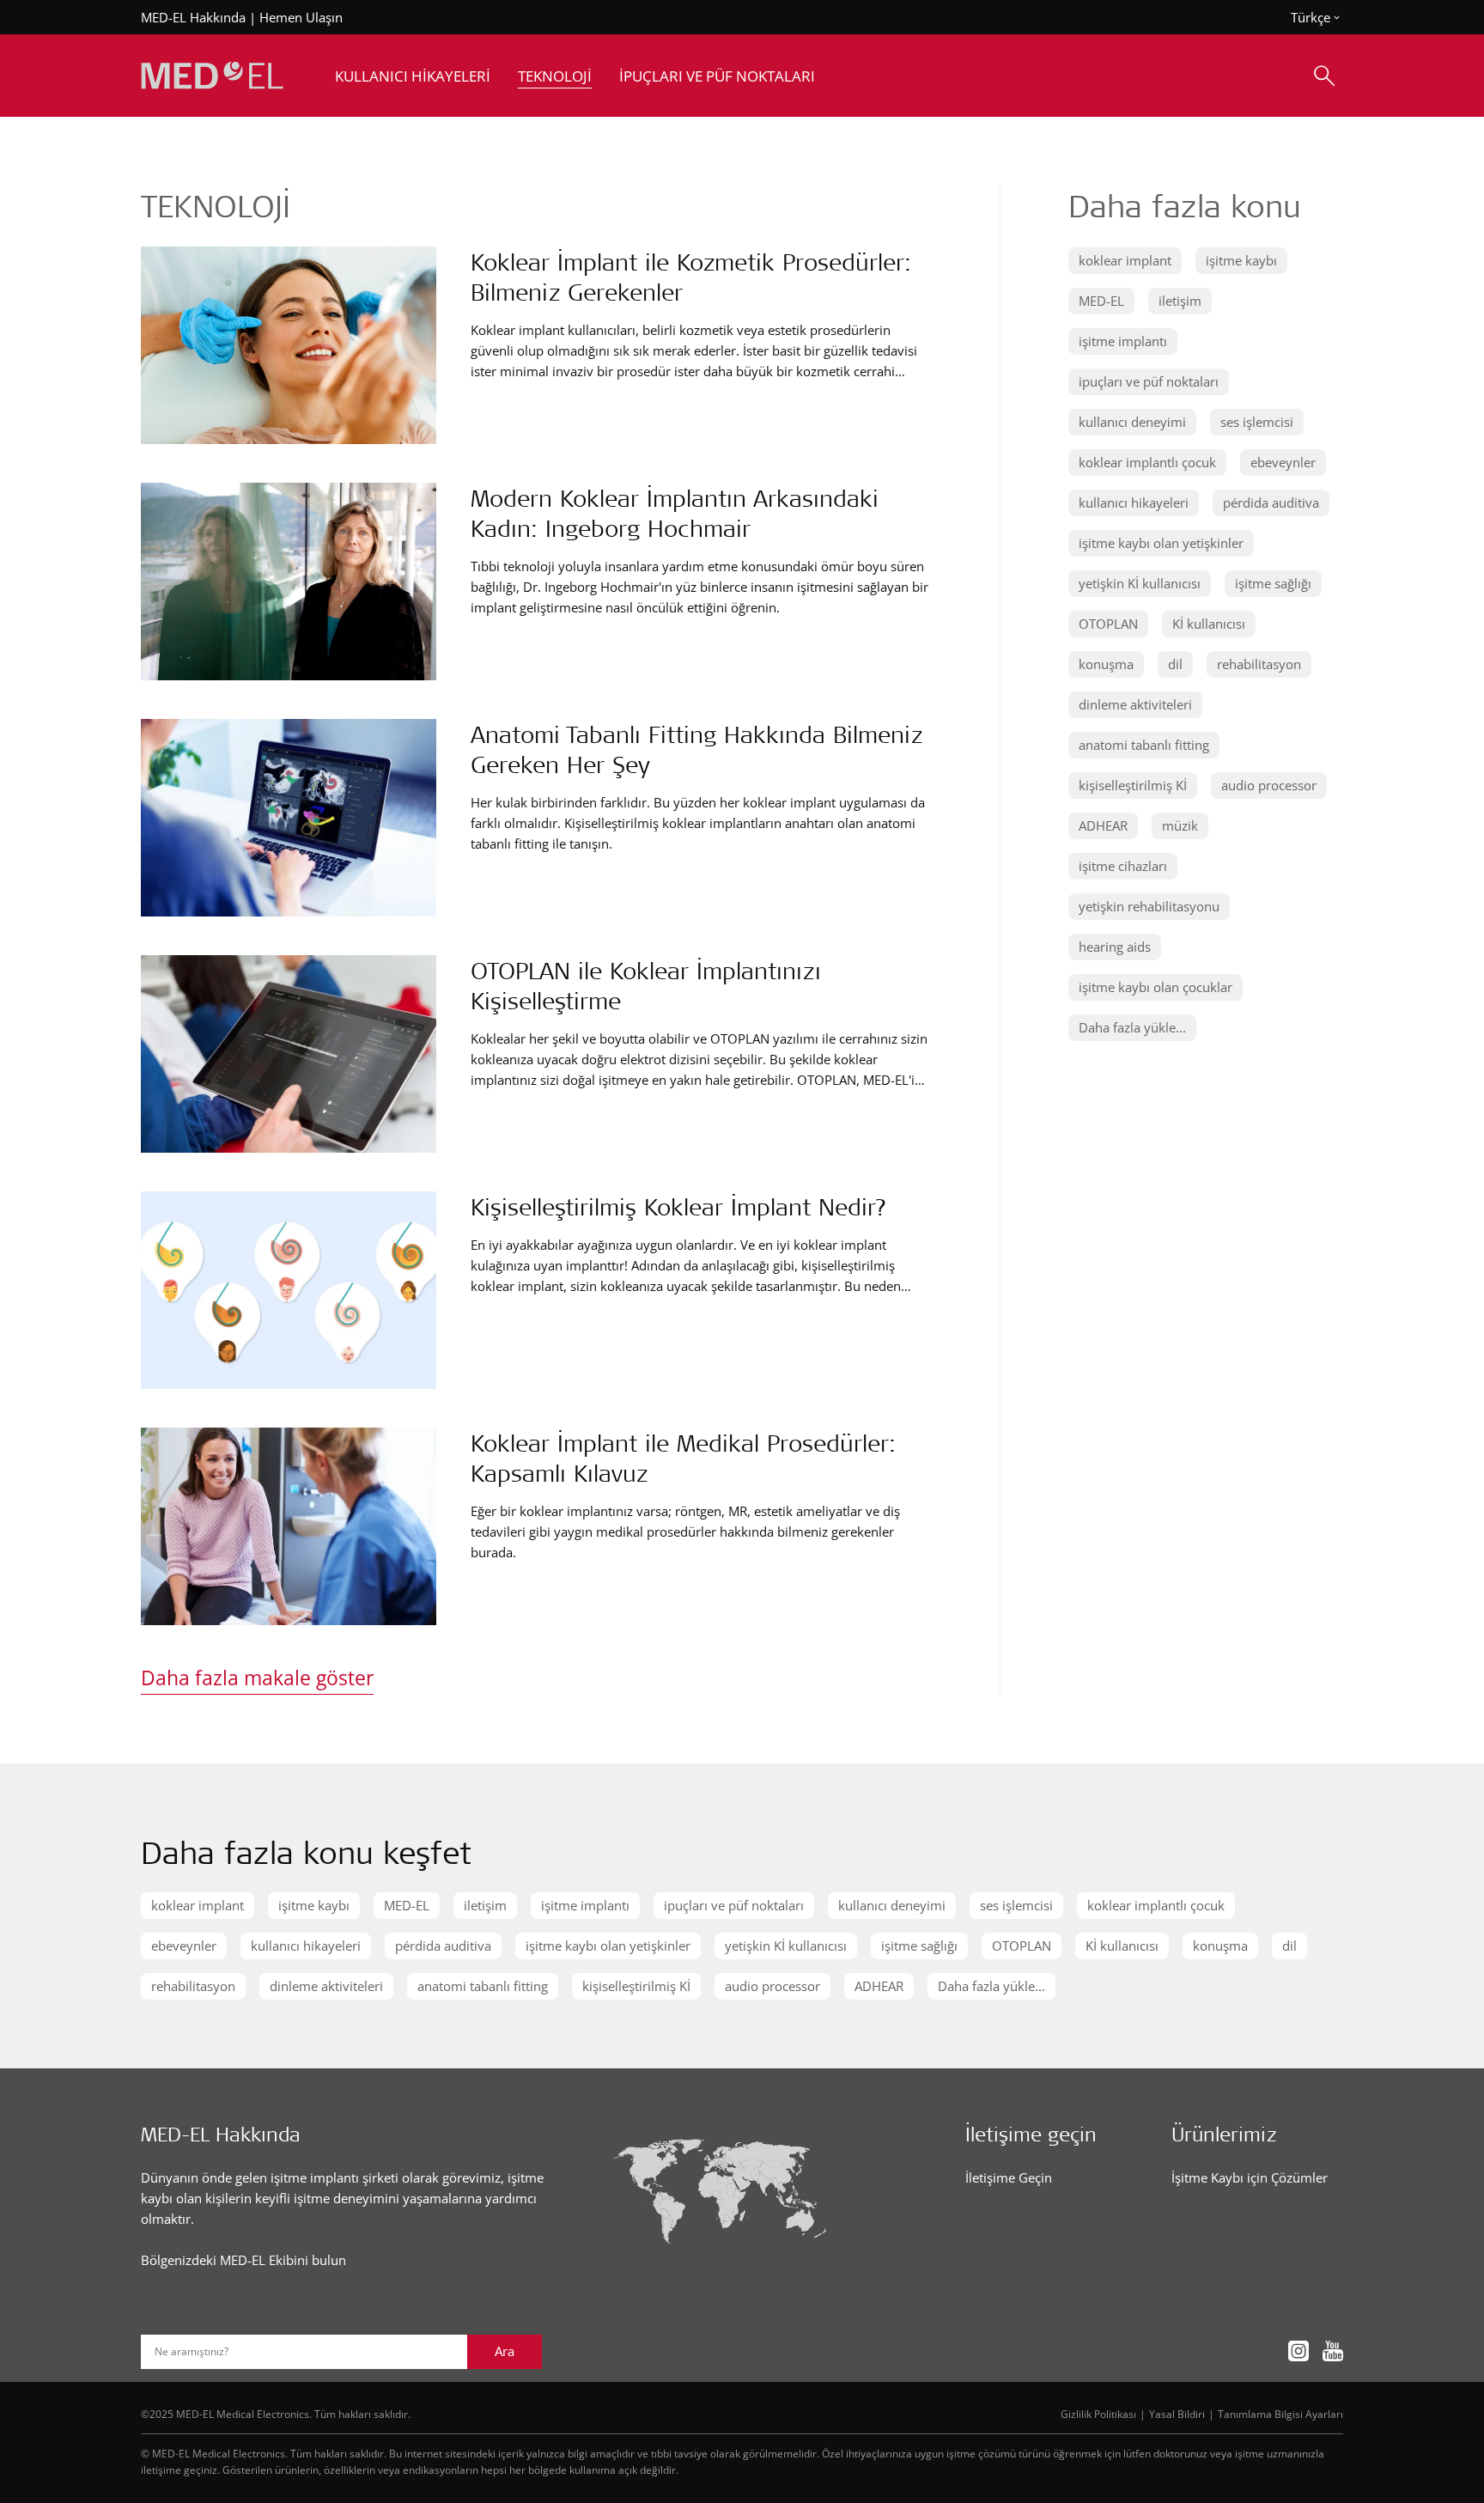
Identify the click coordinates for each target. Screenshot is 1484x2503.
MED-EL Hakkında (193, 17)
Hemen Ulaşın (301, 17)
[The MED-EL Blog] (212, 76)
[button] (1125, 261)
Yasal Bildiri (1177, 2414)
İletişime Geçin (1009, 2177)
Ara (505, 2351)
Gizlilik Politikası (1098, 2414)
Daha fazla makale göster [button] (257, 1678)
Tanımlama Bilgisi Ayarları (1280, 2414)
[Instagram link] (1298, 2351)
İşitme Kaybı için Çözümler (1250, 2177)
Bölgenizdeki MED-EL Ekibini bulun (243, 2260)
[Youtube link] (1333, 2351)
